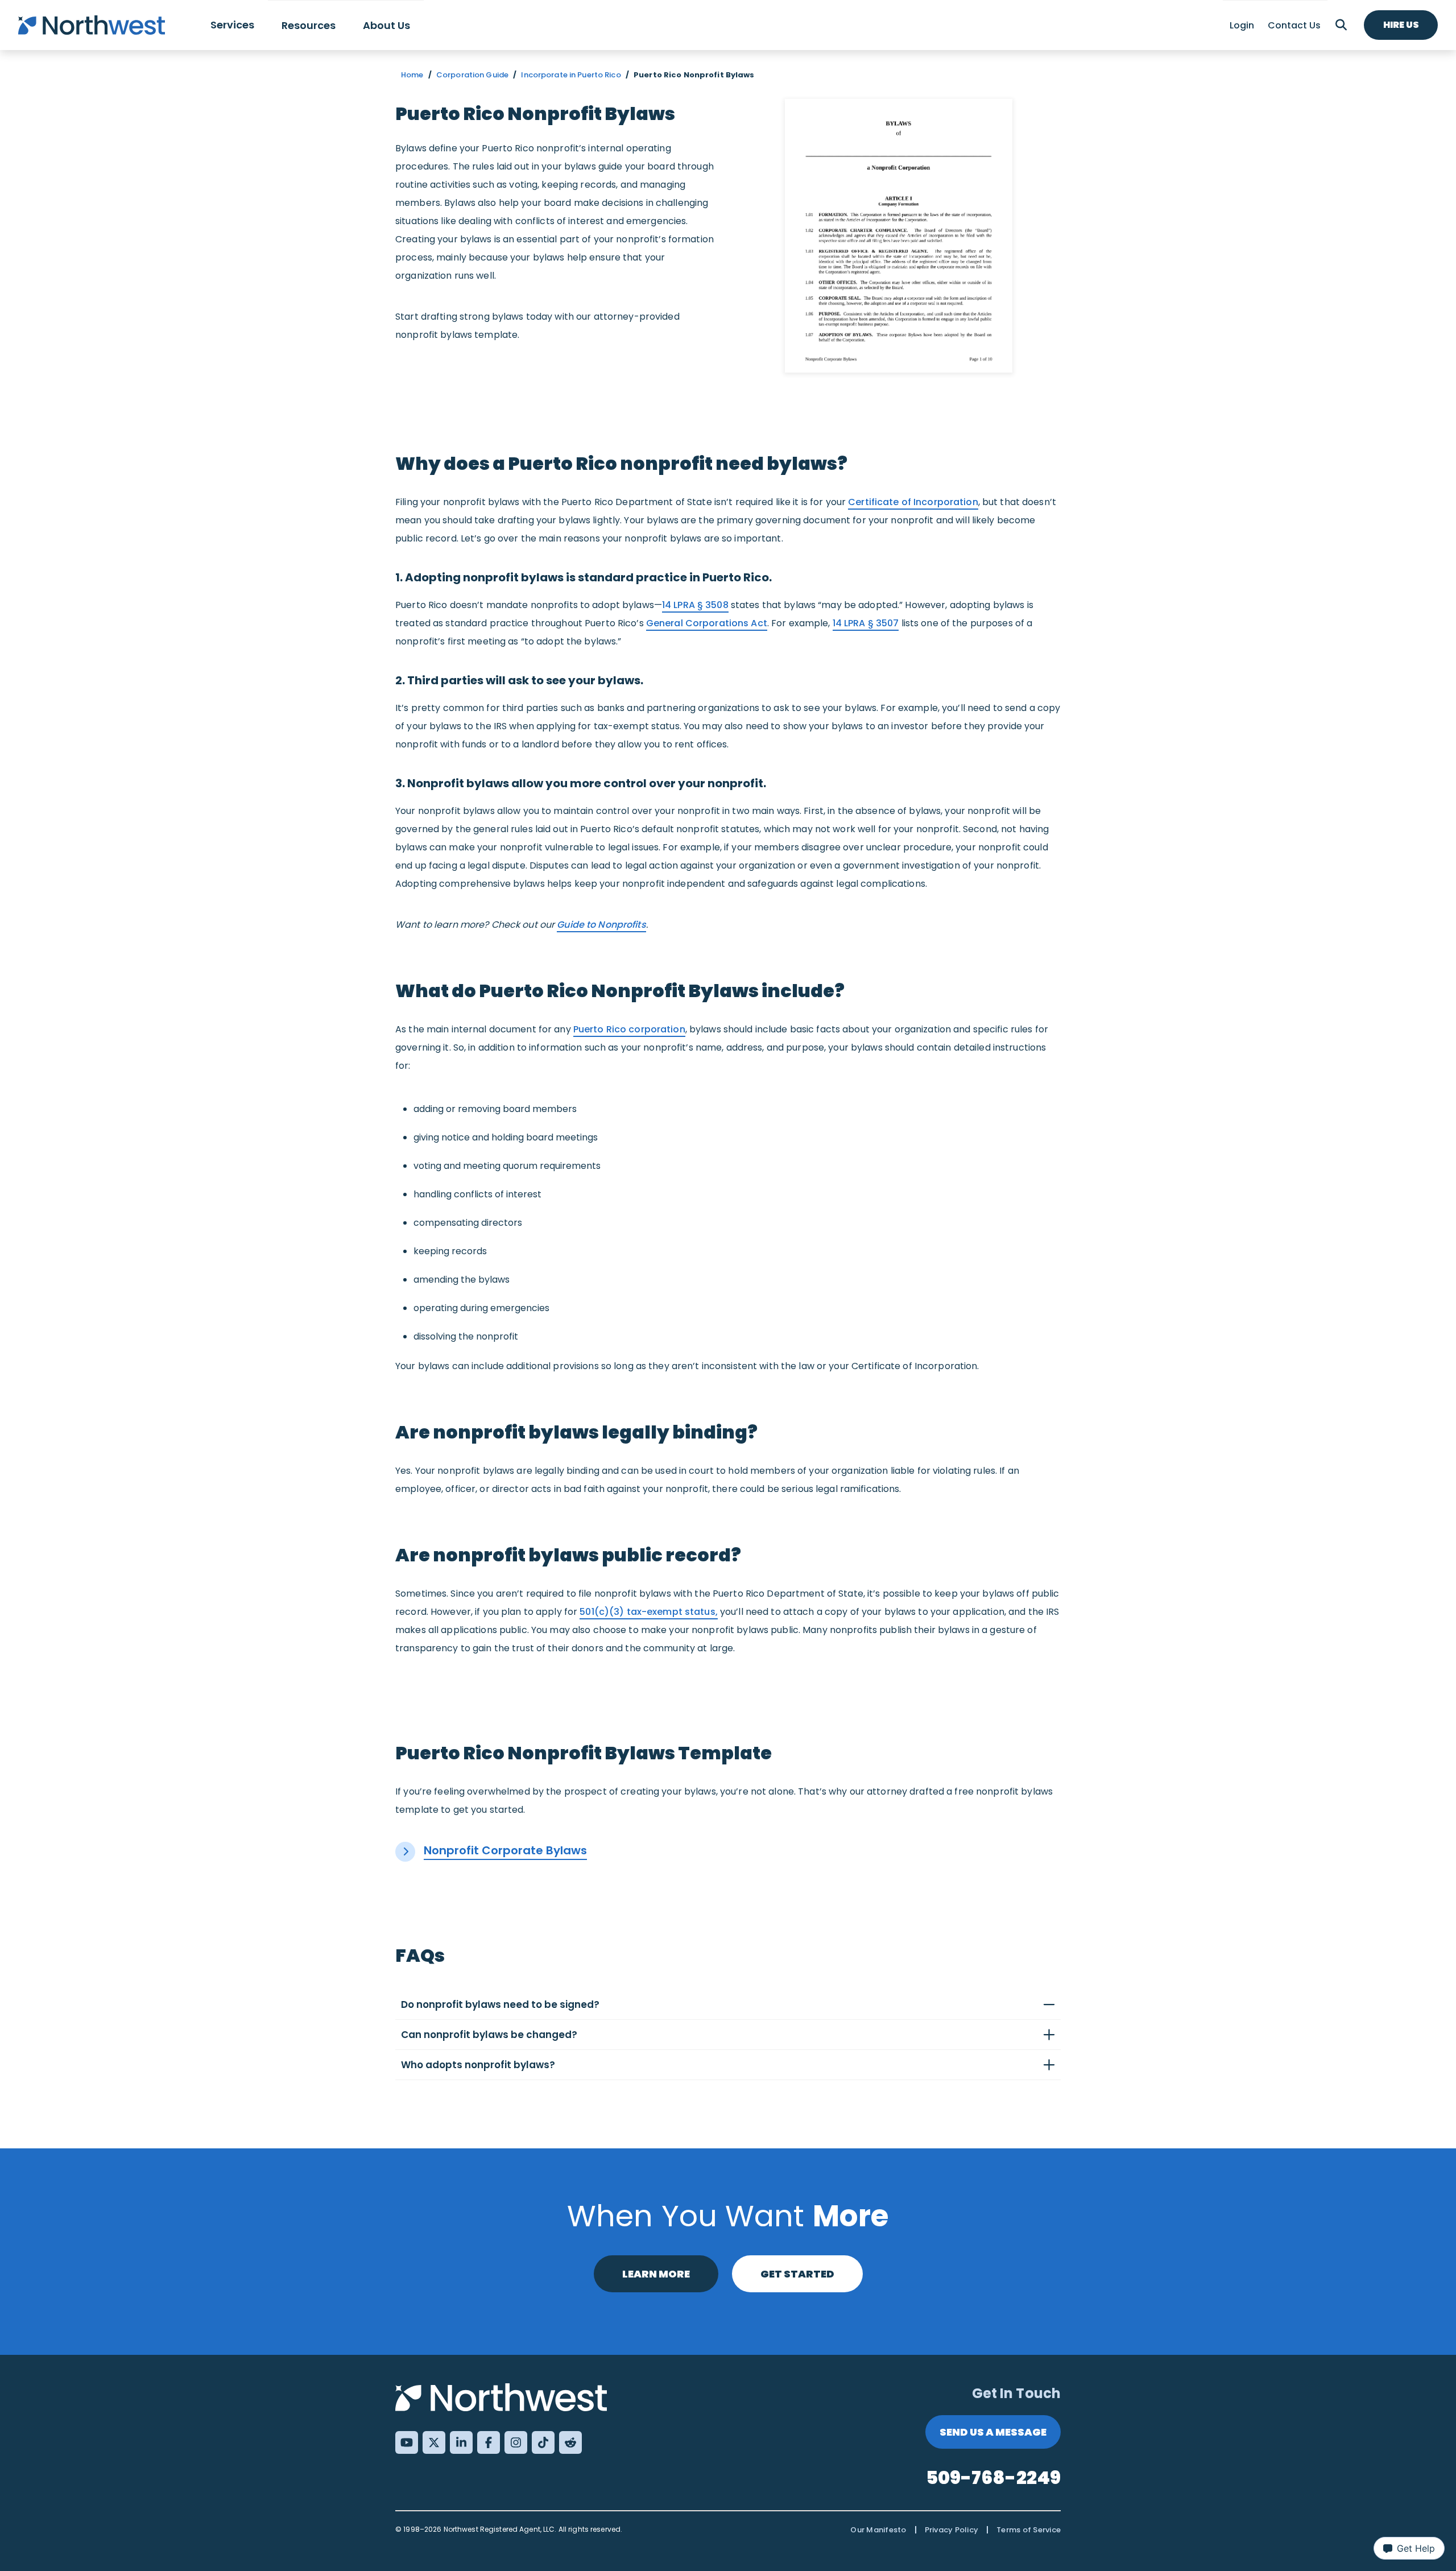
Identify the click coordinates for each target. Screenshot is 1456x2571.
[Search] (1341, 25)
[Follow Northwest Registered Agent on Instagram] (516, 2442)
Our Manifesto (878, 2530)
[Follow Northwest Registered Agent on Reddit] (570, 2442)
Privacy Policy (952, 2530)
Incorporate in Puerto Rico (571, 75)
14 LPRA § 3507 (866, 623)
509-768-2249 (994, 2477)
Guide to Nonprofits (601, 925)
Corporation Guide (472, 75)
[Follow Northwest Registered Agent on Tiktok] (543, 2442)
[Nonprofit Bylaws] (899, 236)
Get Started (797, 2274)
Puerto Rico (629, 1029)
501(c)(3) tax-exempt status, (649, 1612)
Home (412, 75)
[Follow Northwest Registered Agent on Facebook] (489, 2442)
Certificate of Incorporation (913, 502)
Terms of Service (1029, 2530)
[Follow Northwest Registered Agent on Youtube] (407, 2442)
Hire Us (1401, 25)
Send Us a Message (993, 2432)
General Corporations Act (707, 623)
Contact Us (1294, 25)
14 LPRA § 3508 (695, 605)
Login (1242, 25)
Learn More (656, 2274)
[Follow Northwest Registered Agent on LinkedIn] (461, 2442)
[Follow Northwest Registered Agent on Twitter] (434, 2442)
